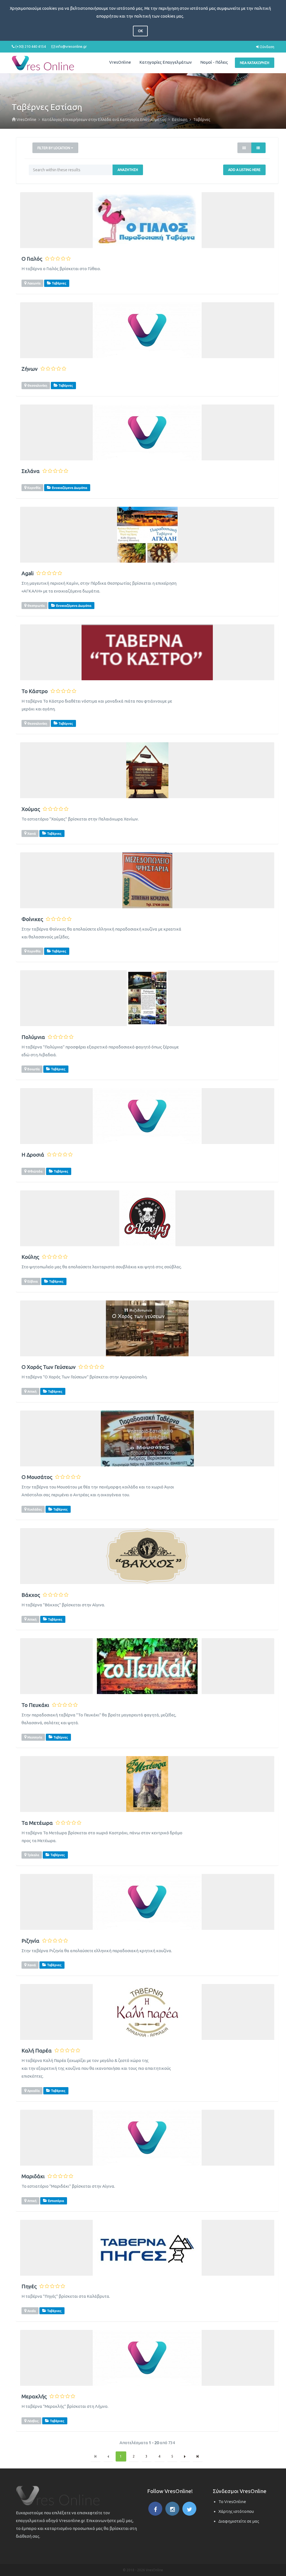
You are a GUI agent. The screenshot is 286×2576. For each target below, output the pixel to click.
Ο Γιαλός (32, 259)
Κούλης (30, 1257)
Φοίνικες (32, 919)
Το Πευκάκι (35, 1705)
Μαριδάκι (33, 2176)
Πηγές (29, 2286)
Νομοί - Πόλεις (214, 62)
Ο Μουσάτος (37, 1477)
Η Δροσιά (33, 1155)
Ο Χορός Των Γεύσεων (49, 1367)
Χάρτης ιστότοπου (236, 2511)
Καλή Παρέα (37, 2051)
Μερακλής (34, 2397)
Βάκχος (31, 1595)
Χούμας (31, 809)
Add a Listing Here (244, 170)
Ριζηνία (30, 1941)
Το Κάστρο (35, 691)
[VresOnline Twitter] (189, 2509)
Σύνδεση (267, 47)
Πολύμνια (33, 1037)
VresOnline (120, 62)
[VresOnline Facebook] (155, 2509)
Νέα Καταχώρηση (255, 63)
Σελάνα (31, 471)
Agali (28, 573)
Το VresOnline (232, 2502)
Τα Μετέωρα (37, 1823)
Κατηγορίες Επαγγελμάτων (166, 62)
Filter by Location (54, 148)
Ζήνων (30, 369)
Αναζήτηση (128, 170)
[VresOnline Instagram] (172, 2509)
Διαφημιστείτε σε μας (239, 2521)
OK (140, 31)
